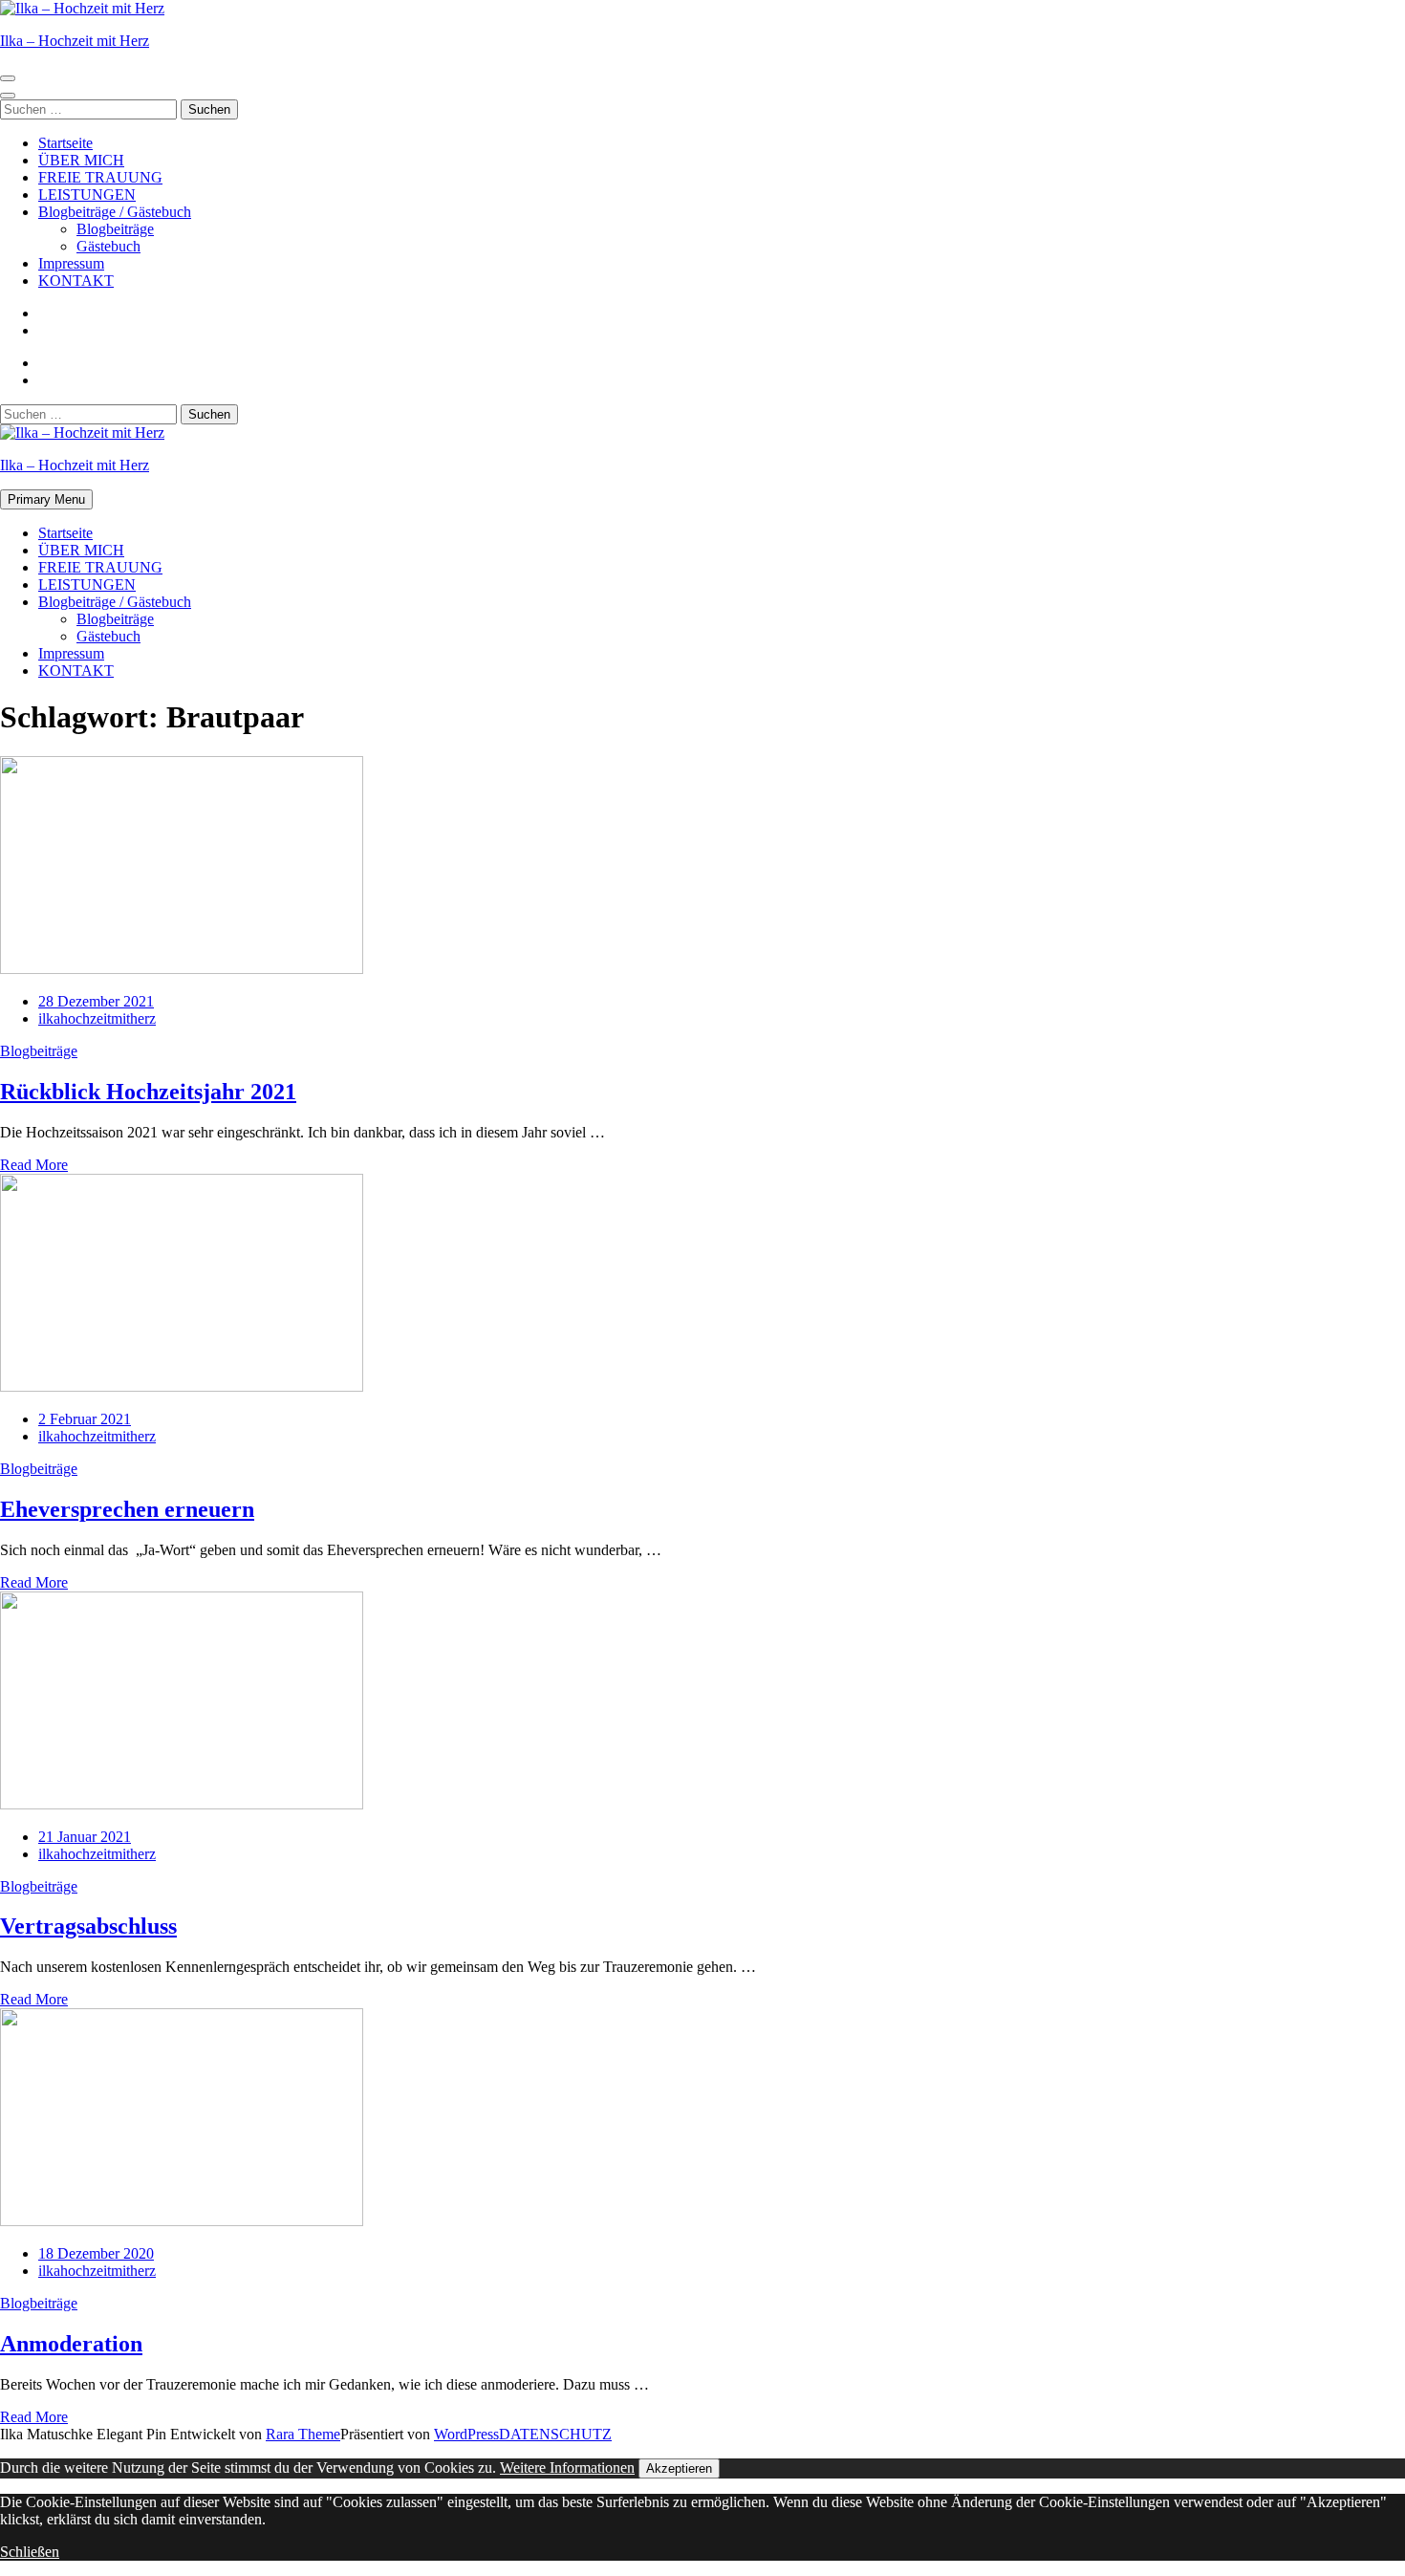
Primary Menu (46, 499)
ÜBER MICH (81, 160)
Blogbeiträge (115, 229)
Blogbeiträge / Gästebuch (115, 212)
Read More (34, 1165)
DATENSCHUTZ (555, 2434)
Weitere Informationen (567, 2468)
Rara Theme (303, 2434)
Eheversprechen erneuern (127, 1509)
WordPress (466, 2434)
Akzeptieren (679, 2468)
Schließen (30, 2552)
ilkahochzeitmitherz (97, 1018)
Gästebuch (108, 246)
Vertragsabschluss (88, 1926)
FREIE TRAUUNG (100, 177)
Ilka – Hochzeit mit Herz (75, 41)
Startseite (65, 143)
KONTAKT (76, 281)
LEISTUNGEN (87, 195)
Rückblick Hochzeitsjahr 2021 (148, 1092)
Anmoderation (71, 2344)
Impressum (71, 263)
